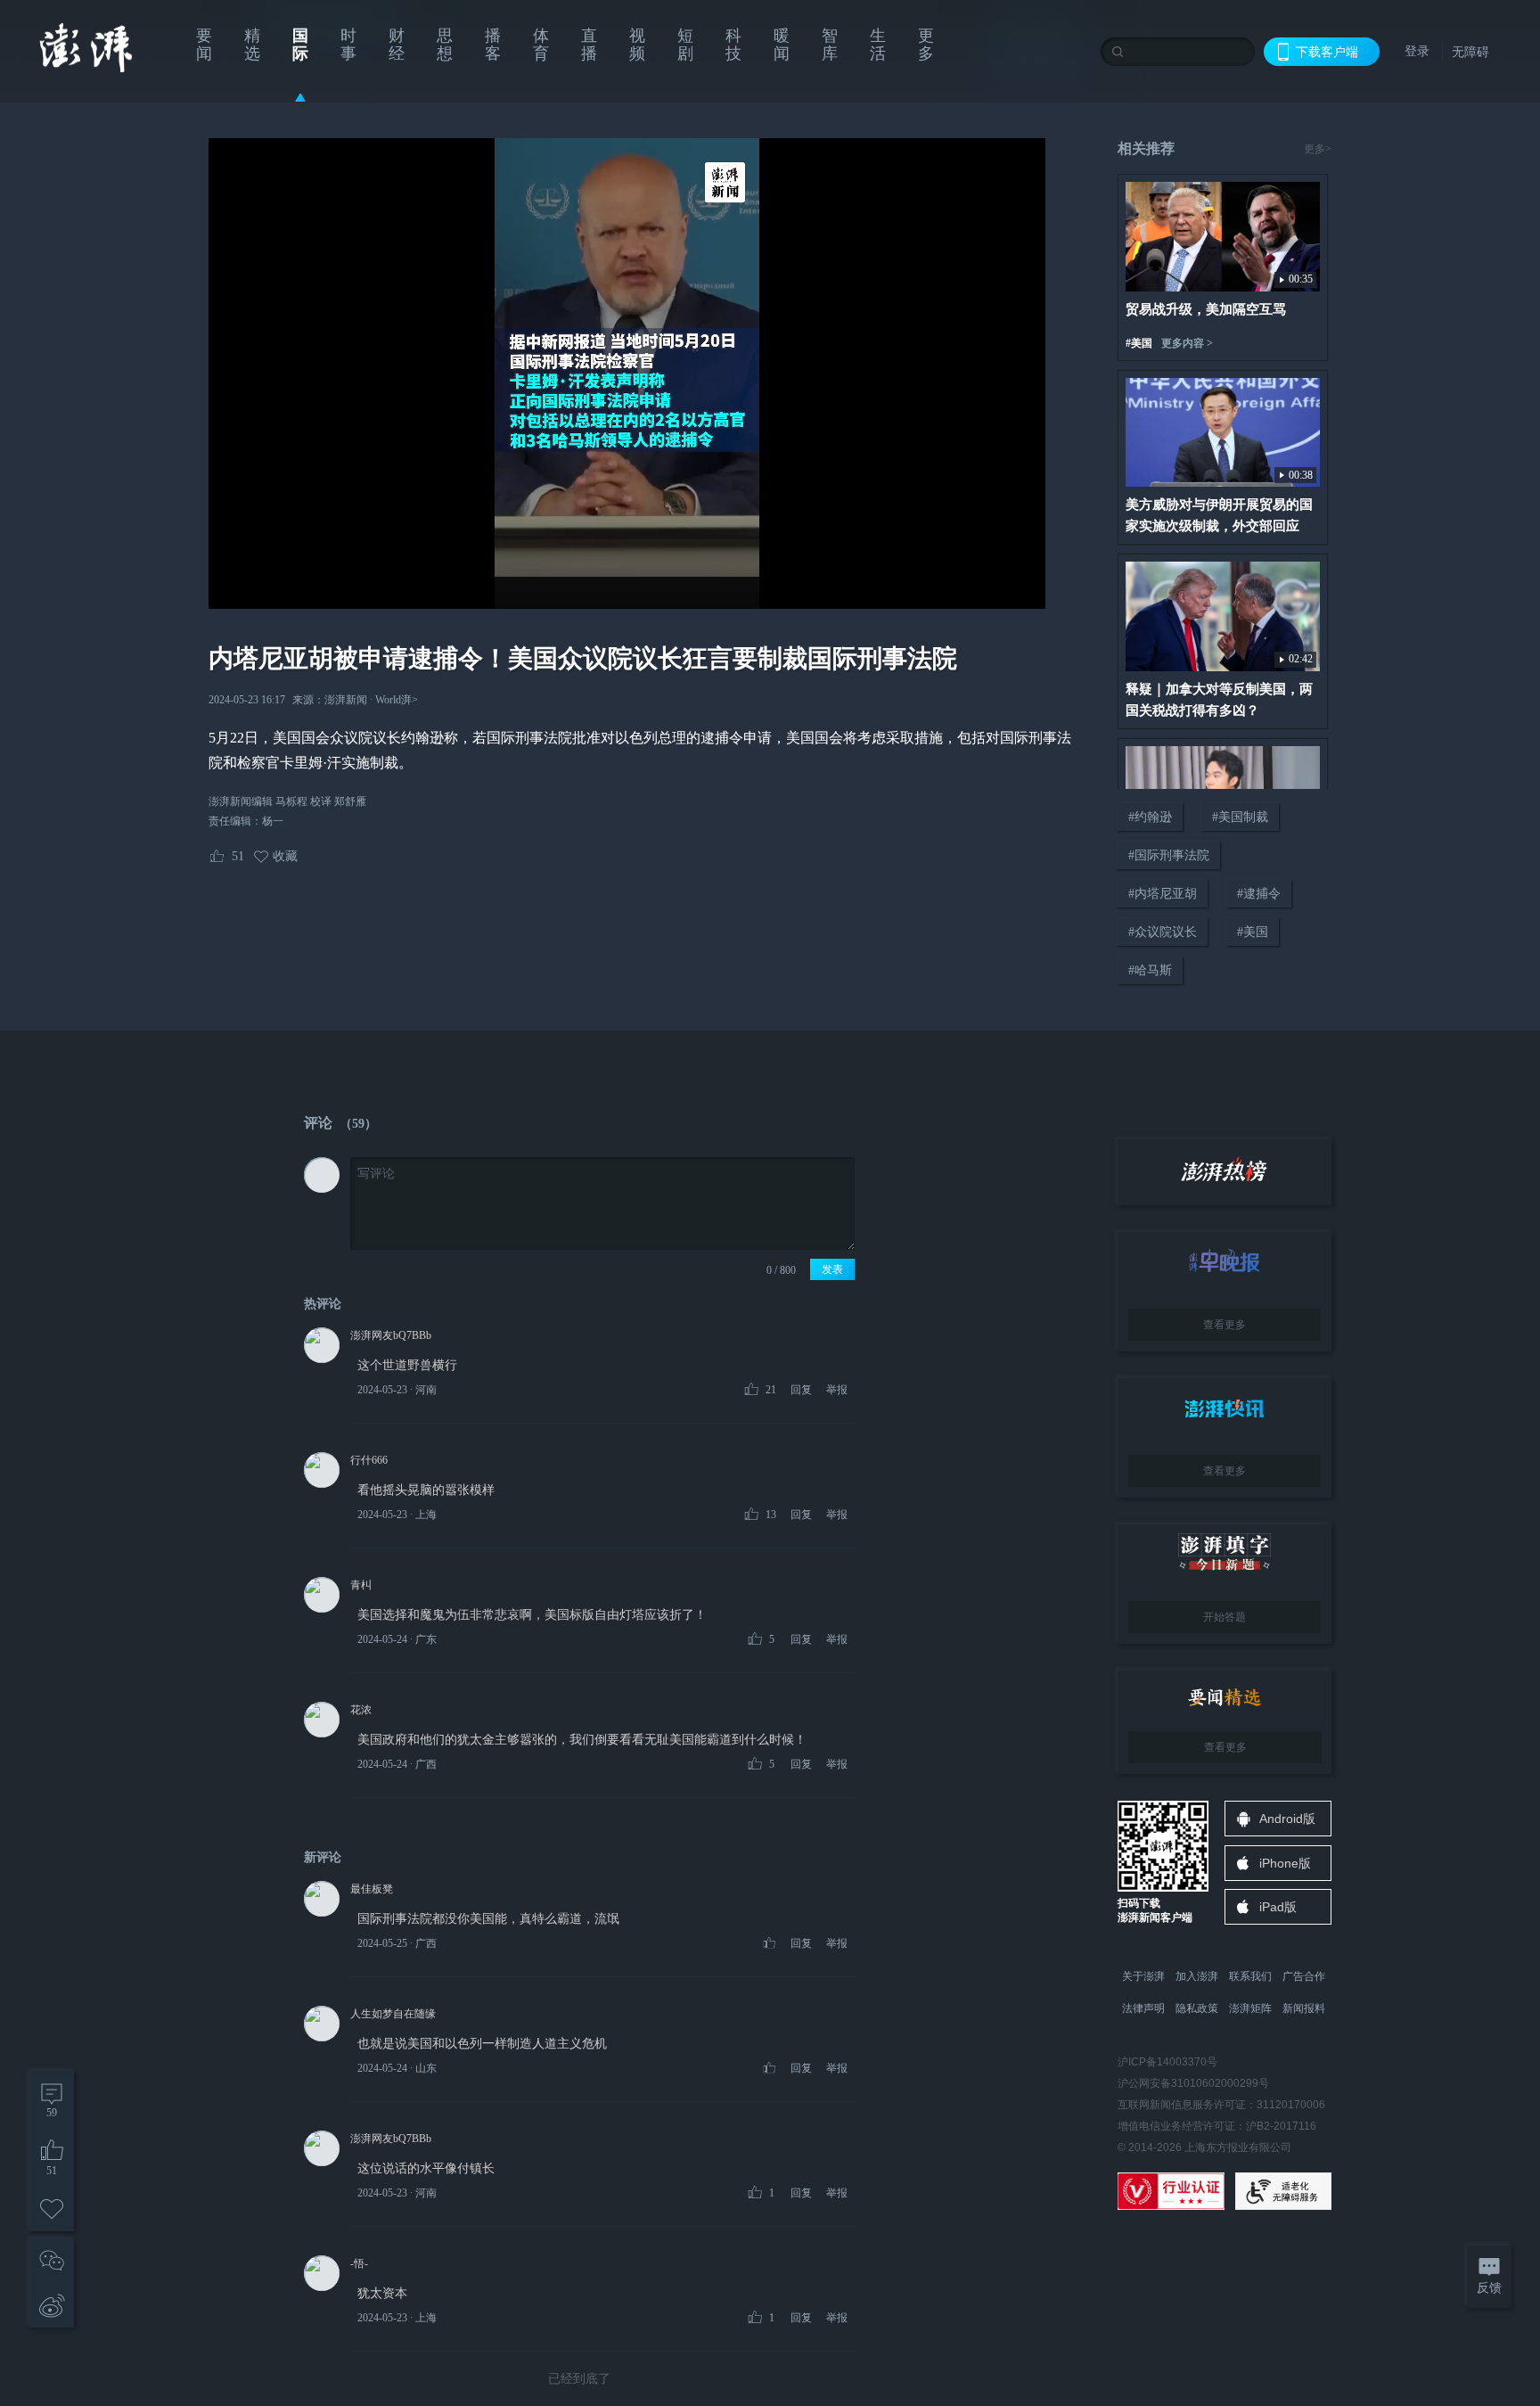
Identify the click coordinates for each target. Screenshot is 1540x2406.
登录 (1417, 51)
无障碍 (1470, 52)
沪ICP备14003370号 (1167, 2062)
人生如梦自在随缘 (393, 2014)
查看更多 (1225, 1325)
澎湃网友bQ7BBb (391, 1335)
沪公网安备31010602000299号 (1193, 2083)
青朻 (361, 1585)
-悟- (359, 2263)
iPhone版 (1285, 1863)
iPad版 (1278, 1907)
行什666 (369, 1460)
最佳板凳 (372, 1889)
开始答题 (1225, 1617)
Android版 (1287, 1819)
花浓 (361, 1710)
